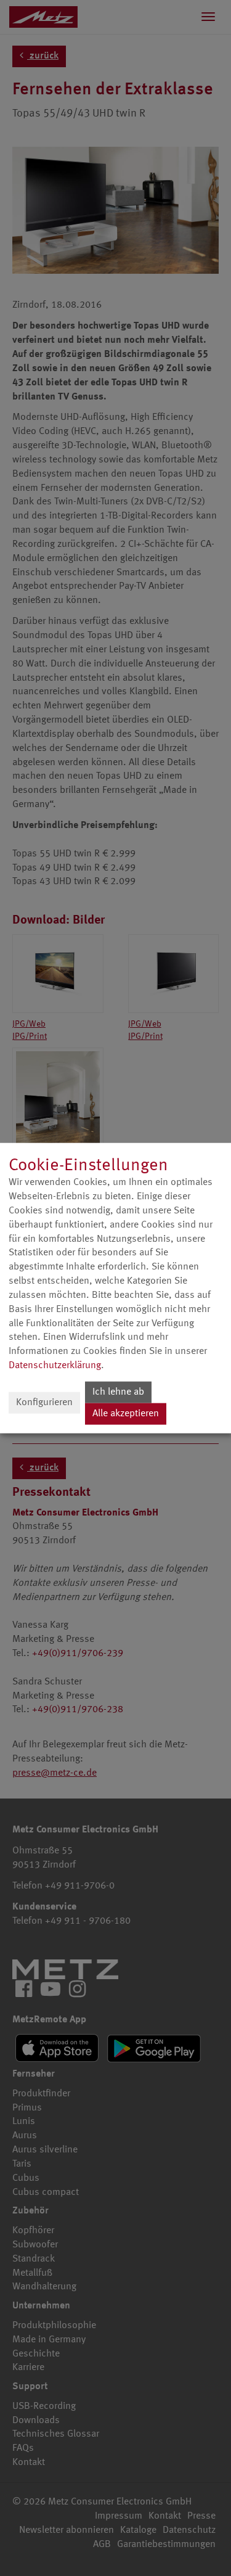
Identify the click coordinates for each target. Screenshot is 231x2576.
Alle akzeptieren (126, 1414)
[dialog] (115, 1288)
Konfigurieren (44, 1403)
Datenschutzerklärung (55, 1366)
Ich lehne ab (118, 1392)
